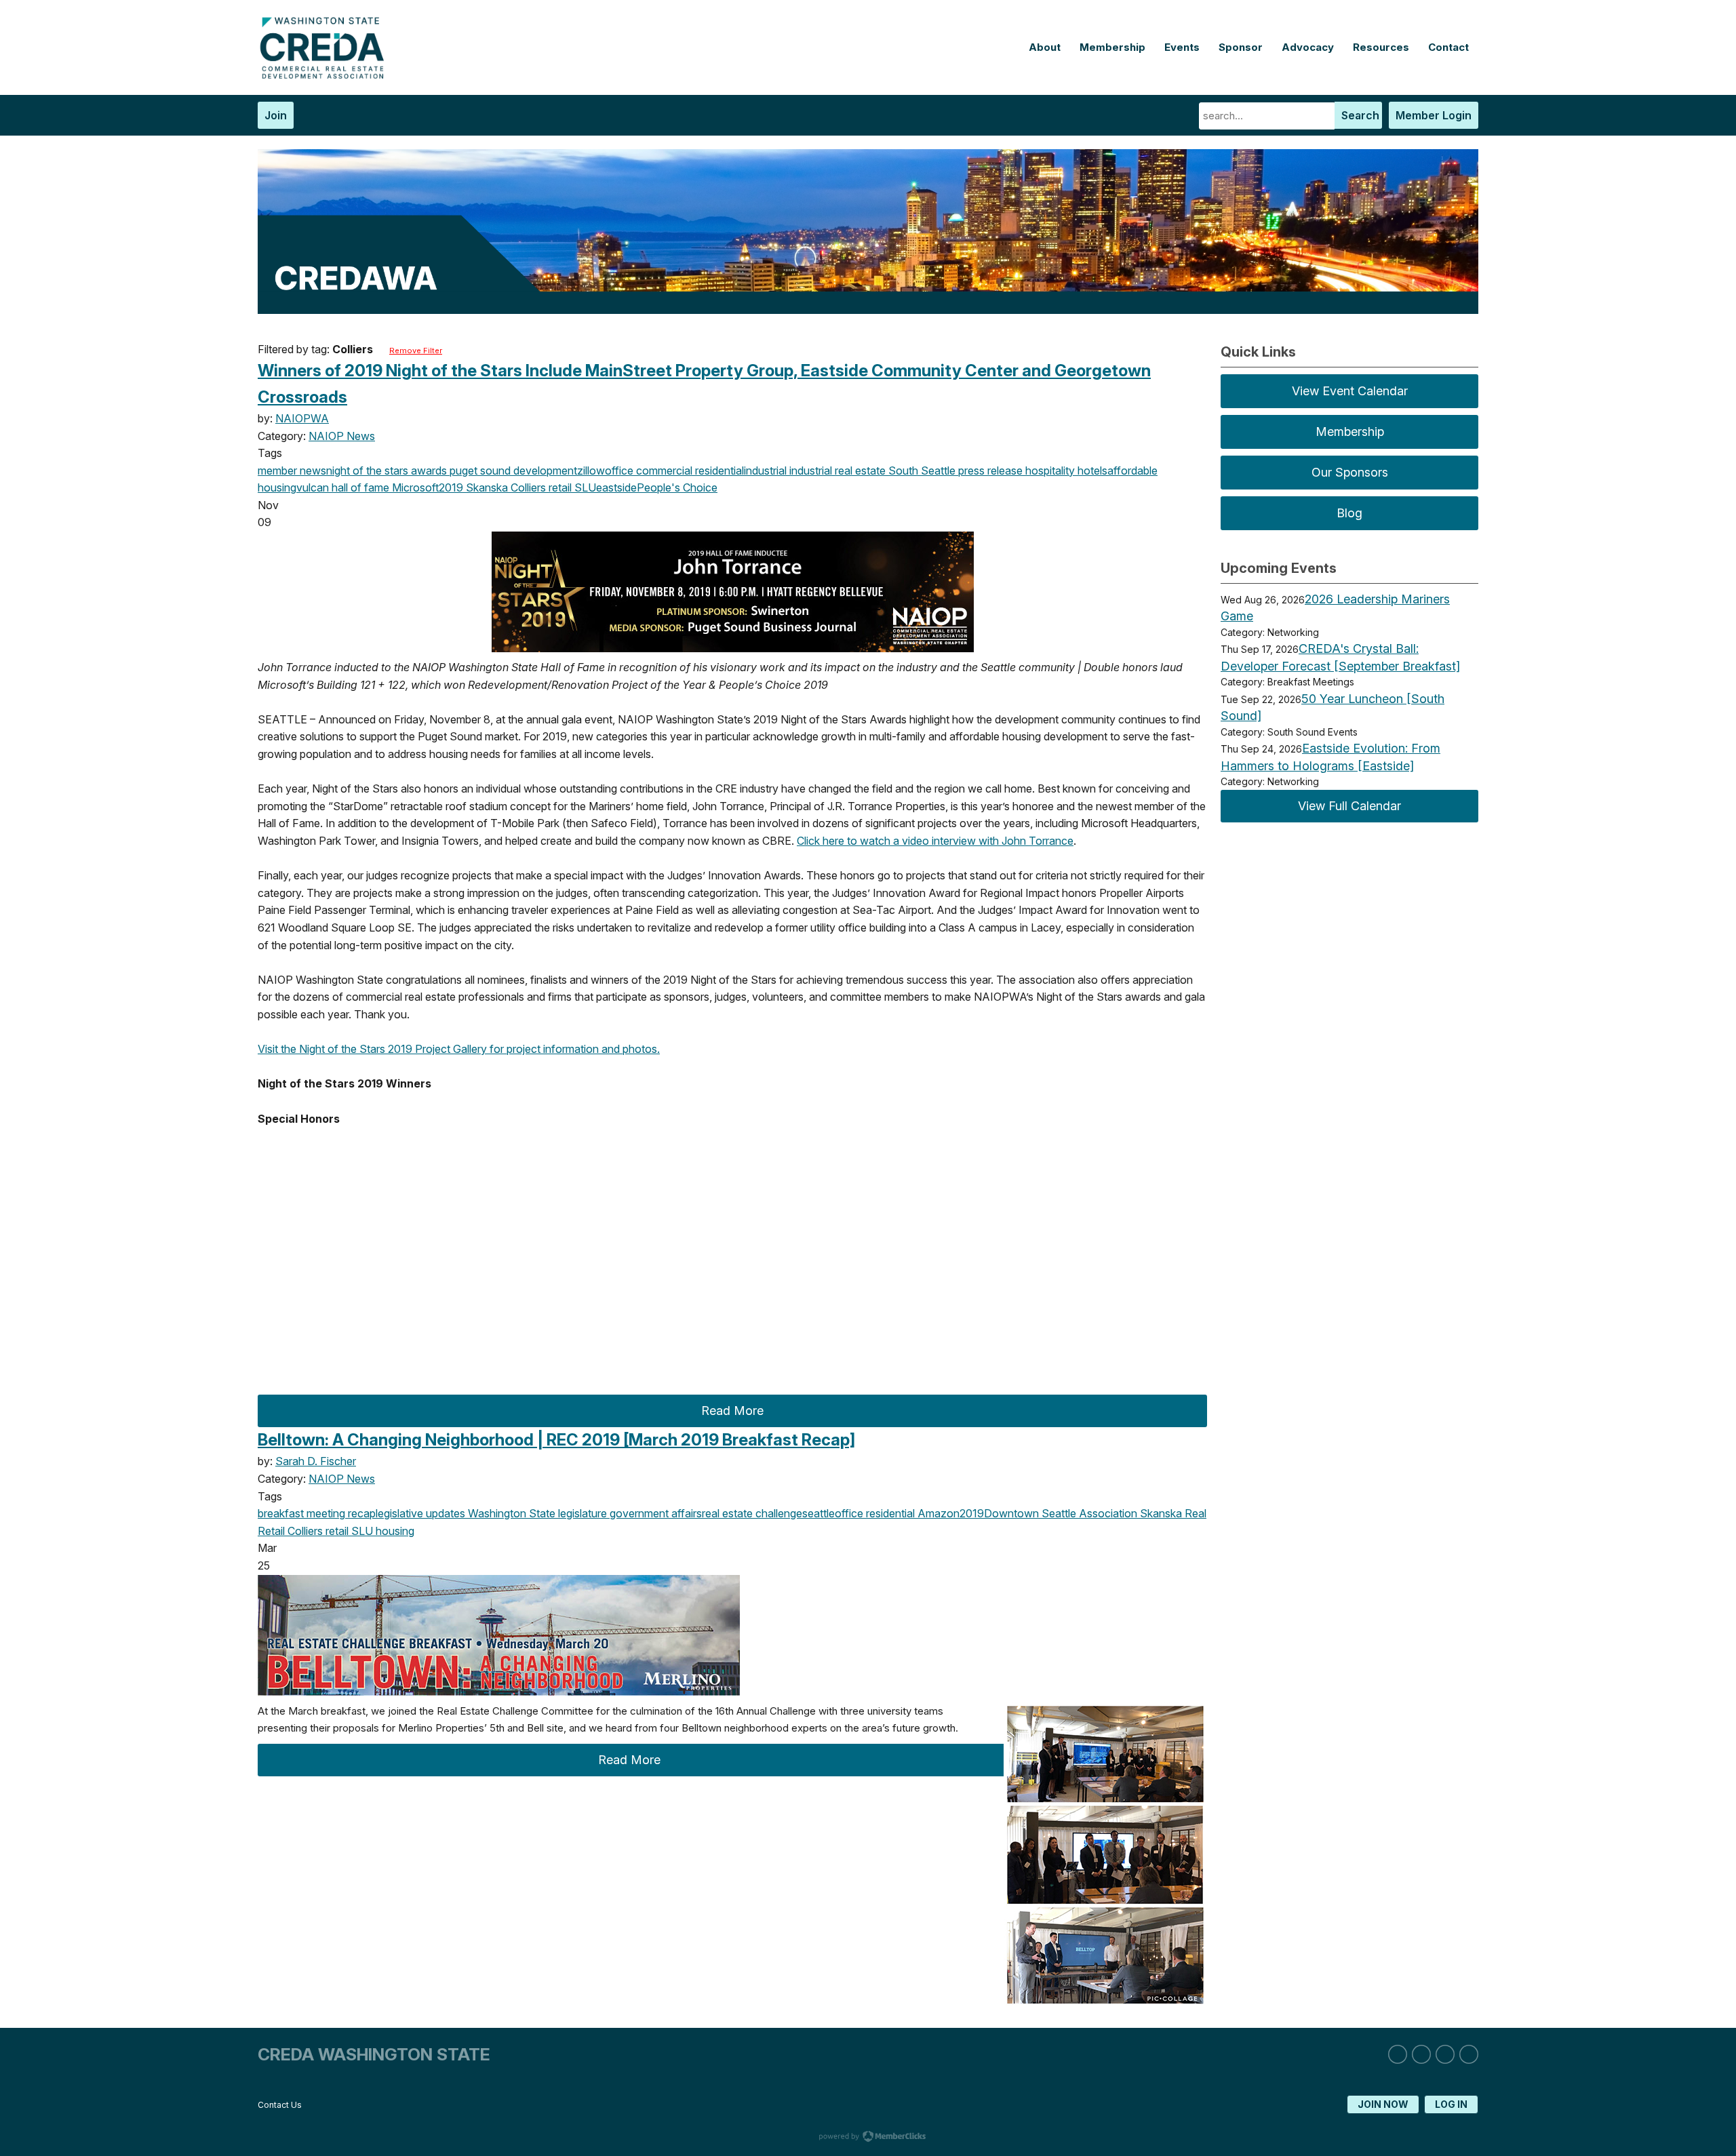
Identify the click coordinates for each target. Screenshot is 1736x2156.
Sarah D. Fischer (316, 1461)
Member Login (1434, 115)
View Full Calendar (1349, 806)
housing (394, 1531)
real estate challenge (752, 1513)
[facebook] (1445, 2054)
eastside (616, 487)
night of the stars (367, 471)
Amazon (937, 1513)
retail (559, 487)
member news (292, 471)
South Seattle (921, 471)
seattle (818, 1513)
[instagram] (1421, 2054)
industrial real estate (836, 471)
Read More (732, 1411)
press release (989, 471)
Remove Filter (416, 351)
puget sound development (512, 471)
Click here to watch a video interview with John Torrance (935, 841)
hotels (1091, 471)
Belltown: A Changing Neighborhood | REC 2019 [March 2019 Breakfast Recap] (556, 1440)
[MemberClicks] (325, 75)
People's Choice (677, 487)
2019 (451, 487)
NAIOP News (342, 436)
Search (1360, 115)
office (619, 471)
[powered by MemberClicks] (868, 2138)
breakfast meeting (301, 1513)
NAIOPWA (302, 418)
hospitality (1049, 471)
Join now (1383, 2104)
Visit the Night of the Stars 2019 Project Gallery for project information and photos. (459, 1049)
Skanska (486, 487)
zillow (591, 471)
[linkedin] (1398, 2054)
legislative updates (420, 1513)
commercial (663, 471)
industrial (765, 471)
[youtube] (1469, 2054)
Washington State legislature (536, 1513)
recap (360, 1513)
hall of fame (359, 487)
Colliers (527, 487)
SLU (584, 487)
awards (428, 471)
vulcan (313, 487)
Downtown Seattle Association (1061, 1513)
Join (276, 115)
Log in (1451, 2104)
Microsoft (414, 487)
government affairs (654, 1513)
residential (718, 471)
